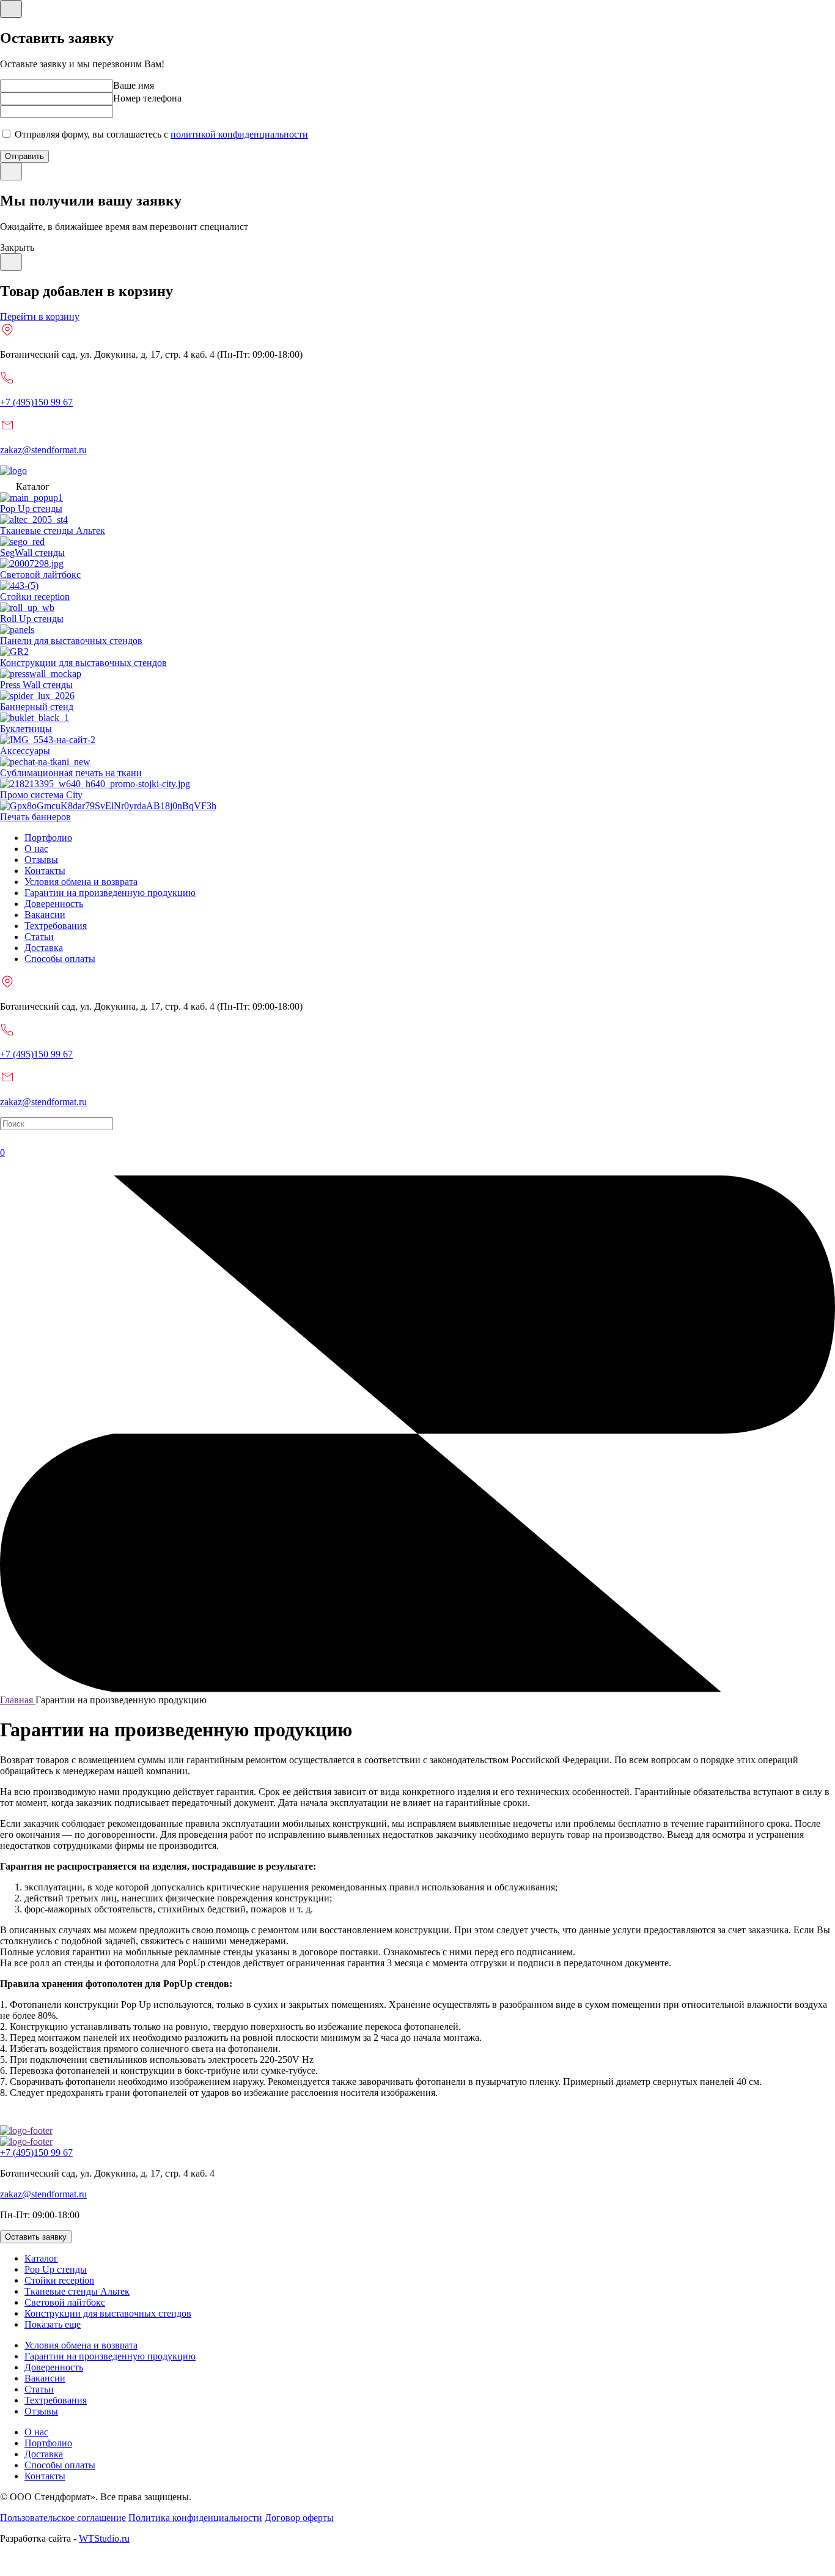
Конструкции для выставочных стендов (108, 2313)
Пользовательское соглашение (63, 2518)
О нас (36, 849)
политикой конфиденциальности (239, 134)
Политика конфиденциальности (195, 2518)
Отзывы (41, 860)
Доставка (44, 948)
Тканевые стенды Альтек (77, 2291)
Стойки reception (59, 2280)
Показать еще (53, 2324)
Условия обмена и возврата (81, 882)
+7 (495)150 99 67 (36, 402)
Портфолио (48, 838)
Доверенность (54, 904)
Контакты (45, 871)
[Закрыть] (11, 9)
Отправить (24, 156)
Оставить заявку (36, 2237)
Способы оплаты (60, 959)
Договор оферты (299, 2518)
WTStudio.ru (104, 2538)
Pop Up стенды (56, 2269)
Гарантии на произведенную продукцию (110, 893)
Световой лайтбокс (65, 2302)
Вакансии (45, 915)
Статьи (39, 937)
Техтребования (56, 926)
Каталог (41, 2258)
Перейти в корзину (40, 316)
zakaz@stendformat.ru (43, 450)
